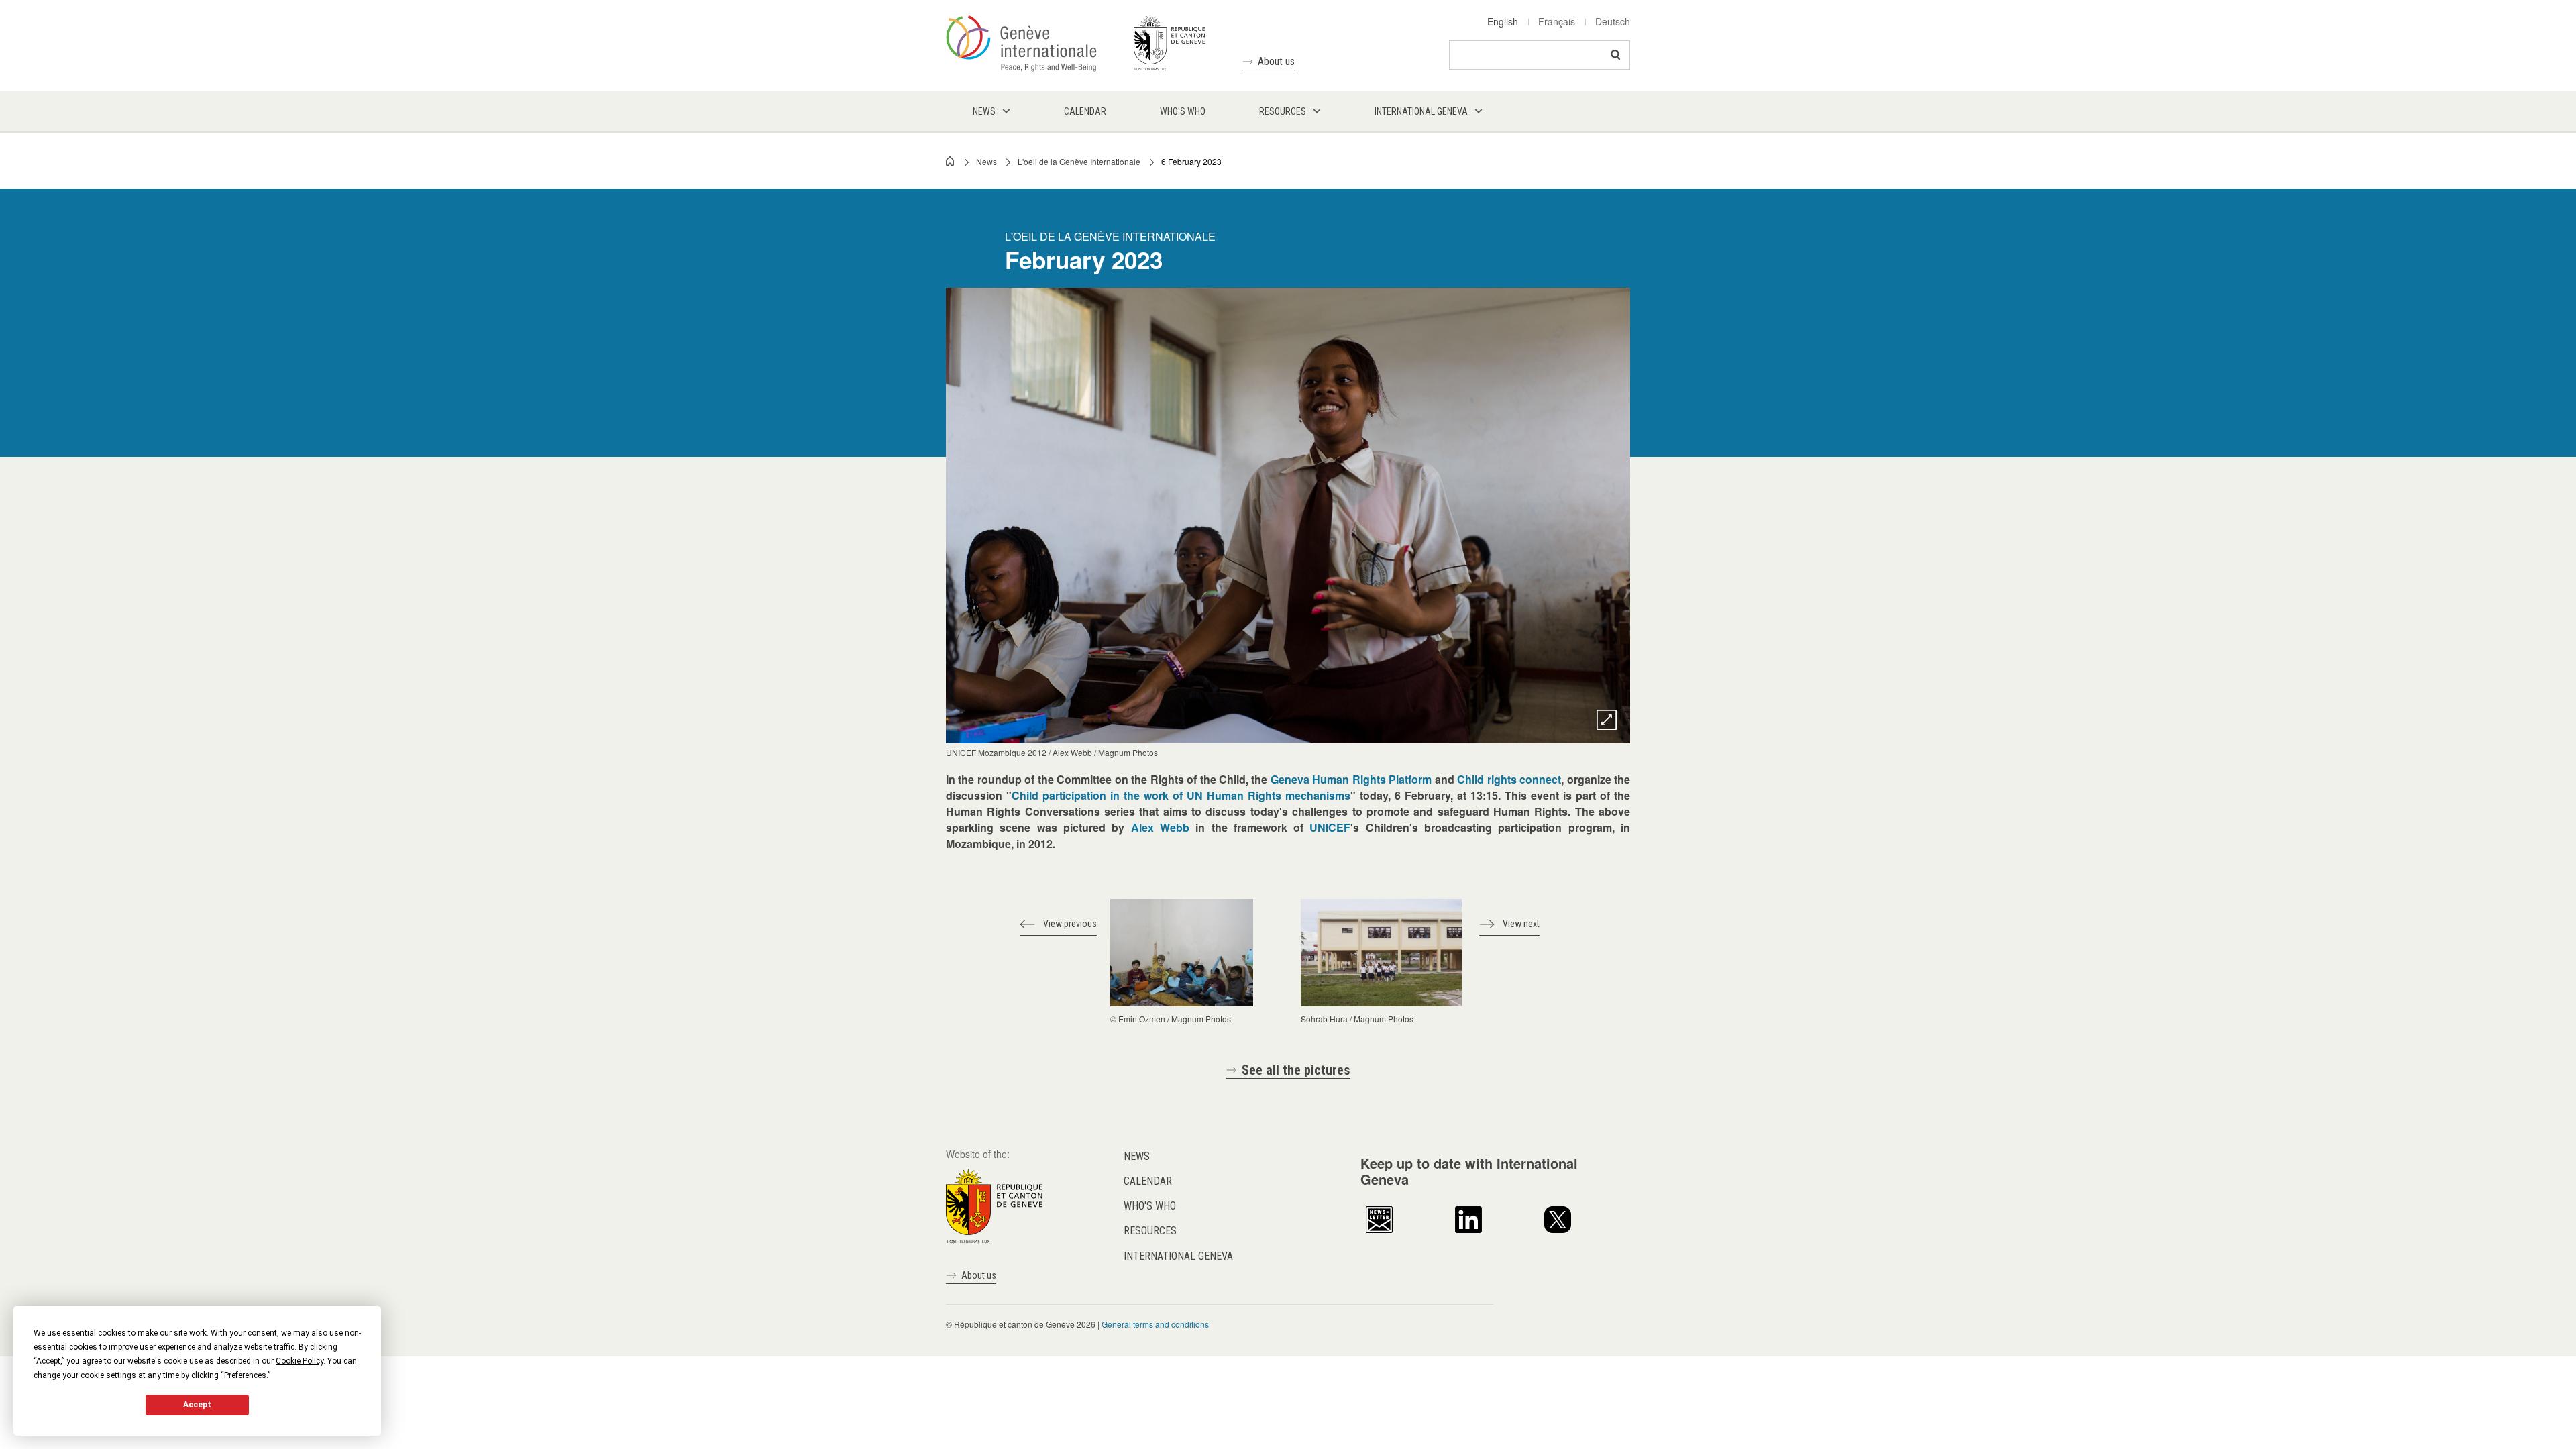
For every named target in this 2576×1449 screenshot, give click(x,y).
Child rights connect (1509, 779)
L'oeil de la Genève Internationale (1079, 161)
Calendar (1148, 1181)
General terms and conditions (1155, 1324)
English (1503, 21)
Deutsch (1613, 21)
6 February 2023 (1191, 161)
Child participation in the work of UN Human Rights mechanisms (1181, 795)
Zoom (1607, 720)
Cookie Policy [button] (300, 1361)
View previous (1070, 924)
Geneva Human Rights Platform (1351, 779)
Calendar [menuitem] (1085, 111)
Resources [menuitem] (1283, 111)
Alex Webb (1160, 827)
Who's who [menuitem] (1183, 111)
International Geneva (1178, 1256)
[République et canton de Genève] (994, 1204)
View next (1521, 924)
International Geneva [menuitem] (1421, 111)
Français (1557, 21)
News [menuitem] (984, 111)
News (986, 161)
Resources (1150, 1231)
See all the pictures (1296, 1070)
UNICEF (1330, 827)
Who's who (1150, 1206)
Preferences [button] (245, 1375)
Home (951, 161)
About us (1276, 61)
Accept (197, 1405)
